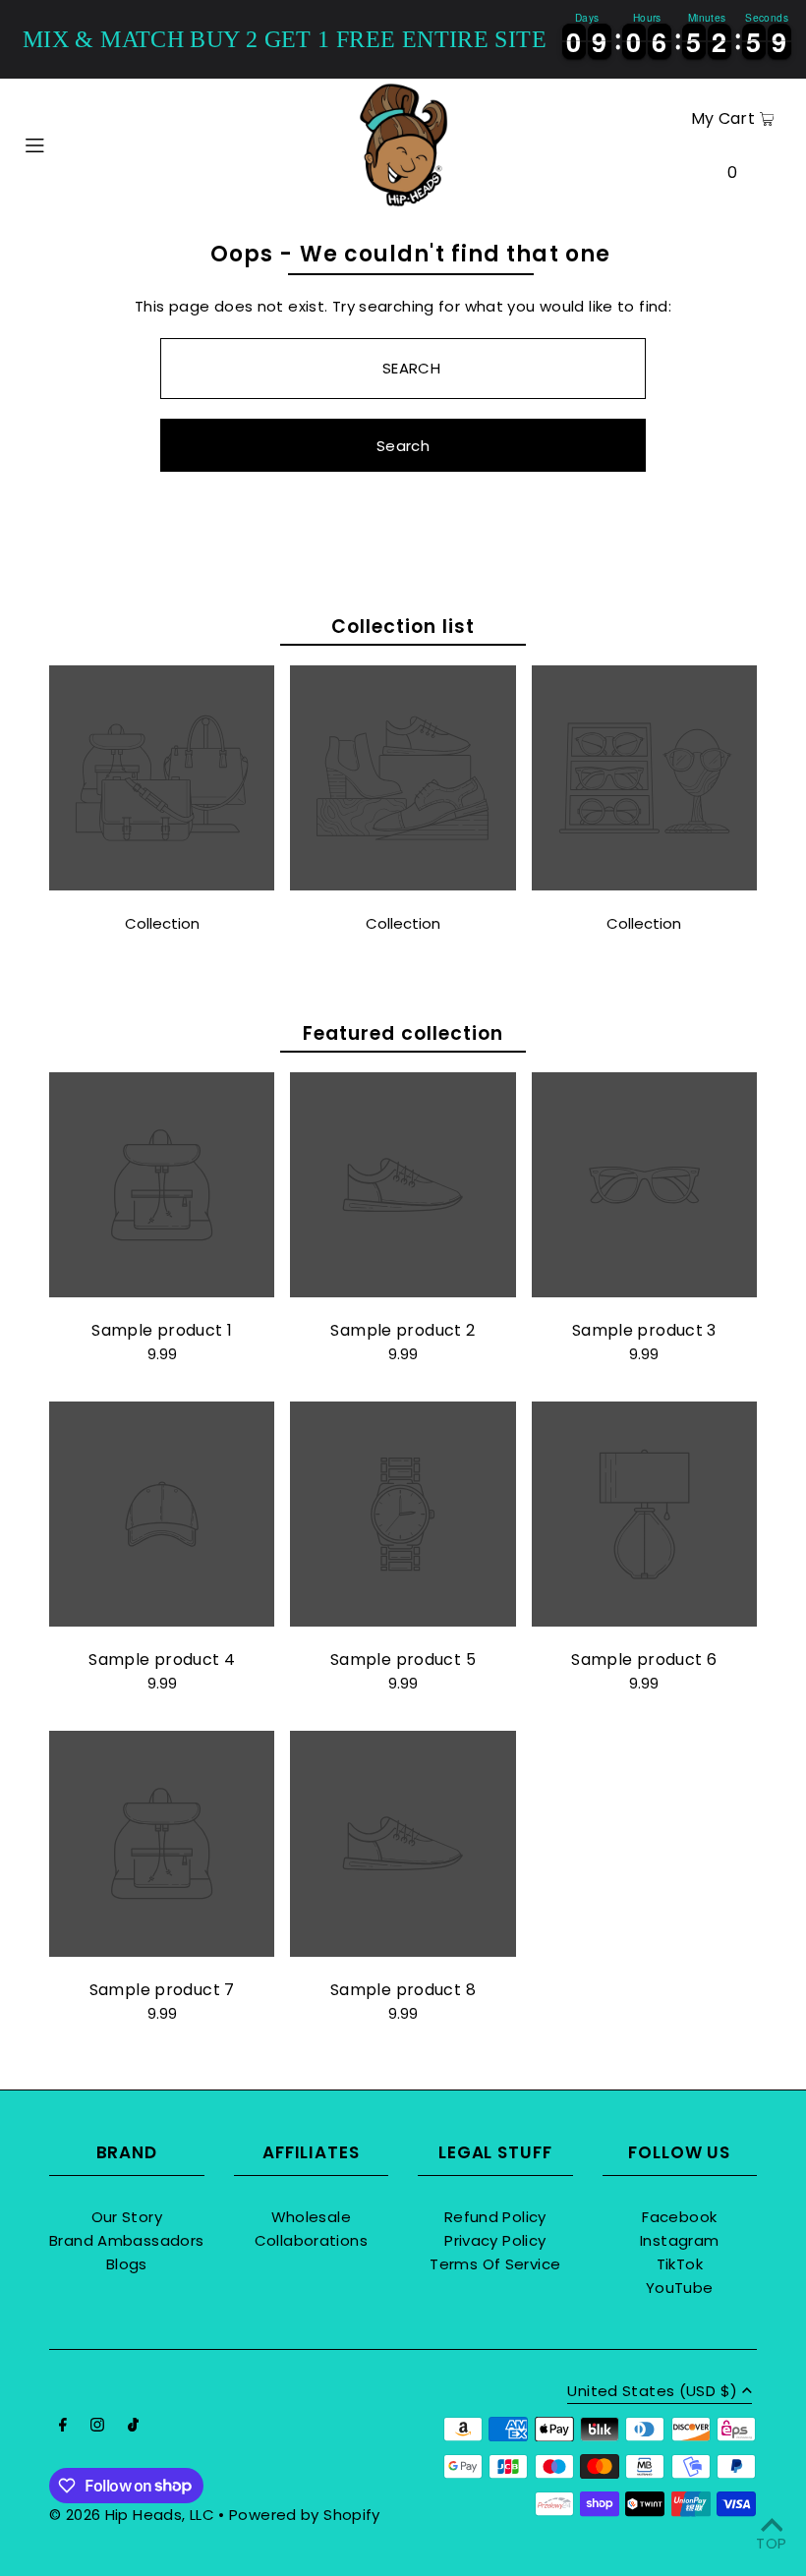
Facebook (679, 2217)
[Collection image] (162, 885)
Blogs (127, 2264)
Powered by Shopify (305, 2515)
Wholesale (311, 2217)
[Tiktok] (133, 2427)
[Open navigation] (74, 143)
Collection (162, 923)
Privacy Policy (495, 2240)
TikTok (680, 2264)
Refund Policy (495, 2217)
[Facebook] (63, 2427)
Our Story (127, 2217)
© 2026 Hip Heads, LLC (132, 2515)
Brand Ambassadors (126, 2240)
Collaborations (311, 2240)
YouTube (680, 2288)
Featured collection (403, 1033)
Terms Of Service (495, 2264)
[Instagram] (97, 2427)
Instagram (679, 2240)
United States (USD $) (652, 2392)
